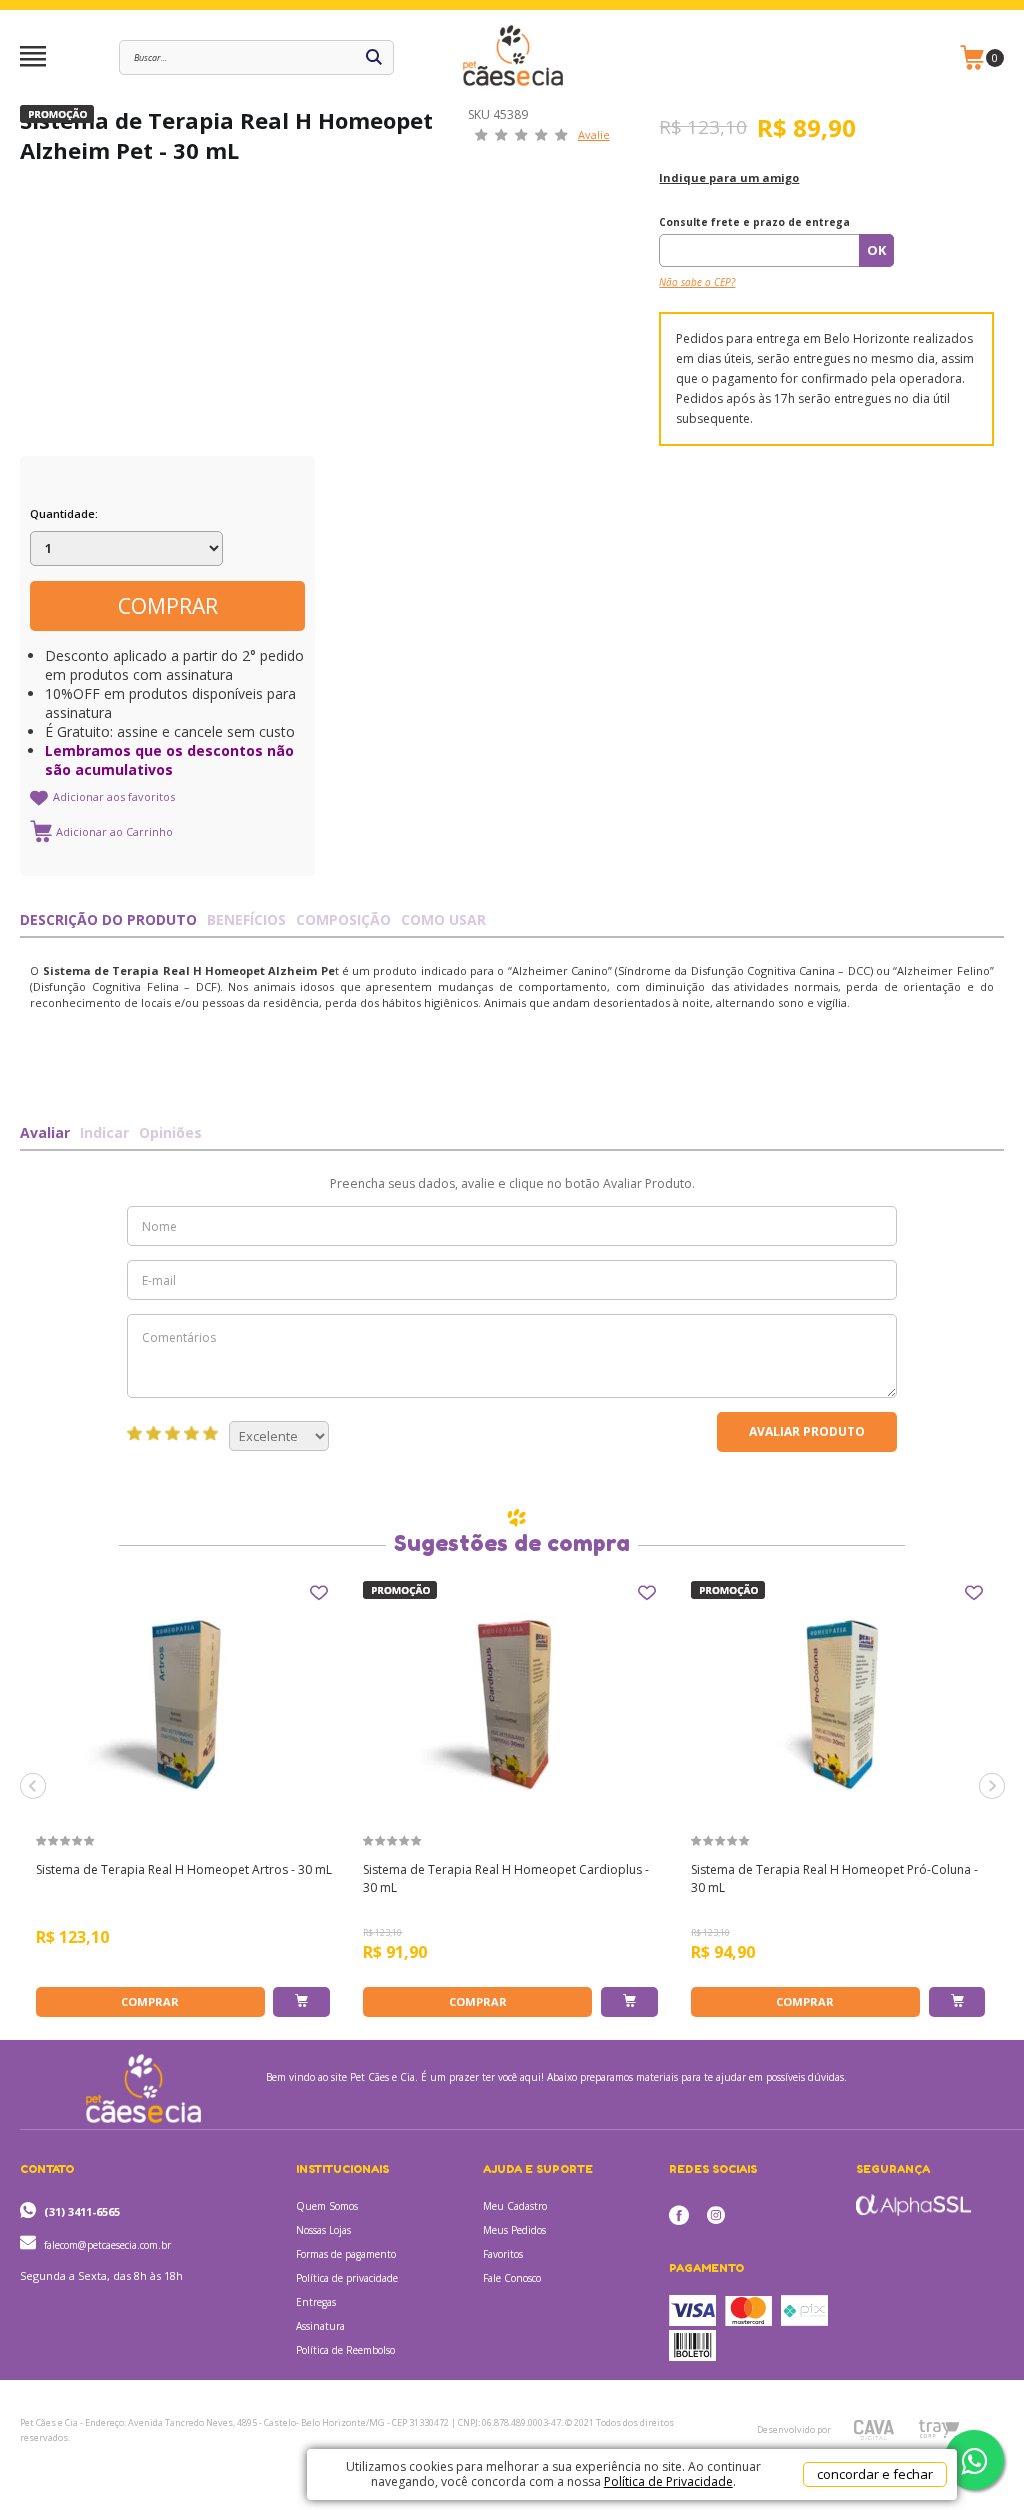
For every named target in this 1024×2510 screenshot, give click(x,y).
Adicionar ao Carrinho (301, 2002)
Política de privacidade (347, 2278)
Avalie (594, 134)
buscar (374, 57)
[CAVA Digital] (873, 2430)
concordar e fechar (875, 2474)
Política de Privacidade (668, 2481)
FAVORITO (319, 1593)
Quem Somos (327, 2206)
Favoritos (503, 2254)
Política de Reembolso (345, 2350)
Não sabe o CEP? (697, 282)
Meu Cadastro (515, 2206)
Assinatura (320, 2326)
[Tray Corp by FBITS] (938, 2429)
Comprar (168, 606)
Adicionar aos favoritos (114, 796)
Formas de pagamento (346, 2254)
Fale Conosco (512, 2278)
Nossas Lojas (323, 2230)
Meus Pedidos (514, 2230)
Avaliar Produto (807, 1431)
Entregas (316, 2302)
